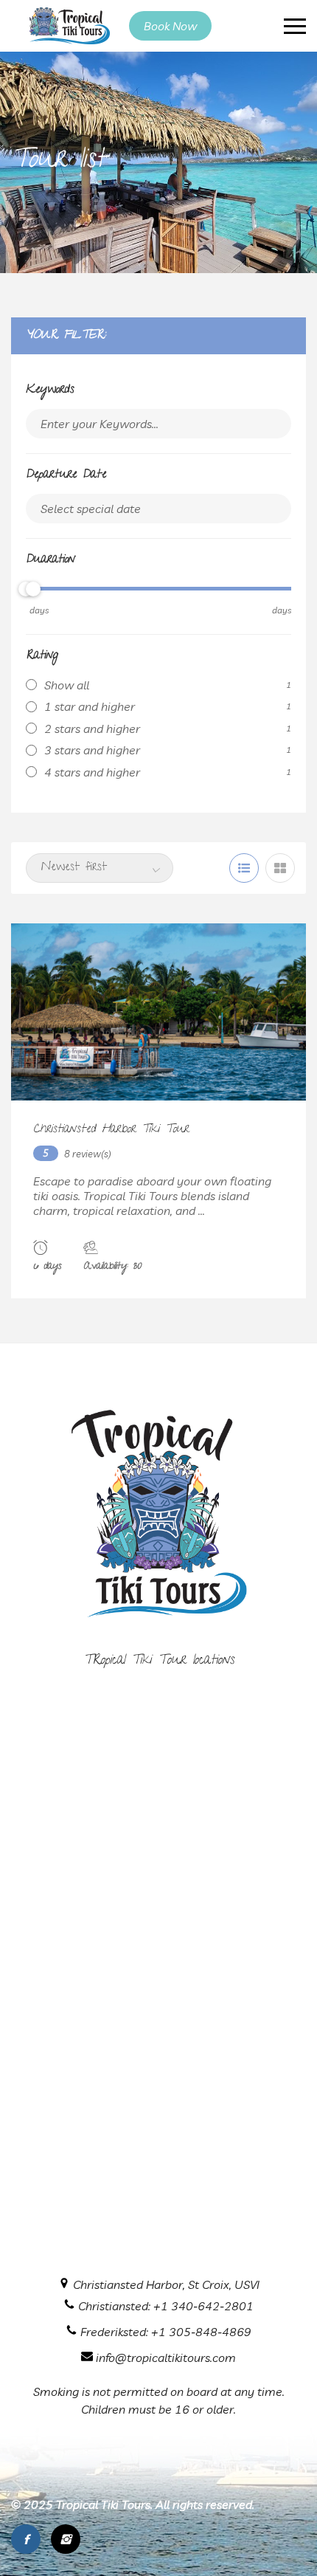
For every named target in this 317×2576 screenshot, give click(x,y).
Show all (67, 685)
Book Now (170, 26)
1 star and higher (90, 706)
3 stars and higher (92, 750)
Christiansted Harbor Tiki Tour (111, 1130)
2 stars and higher (92, 729)
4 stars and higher (92, 772)
